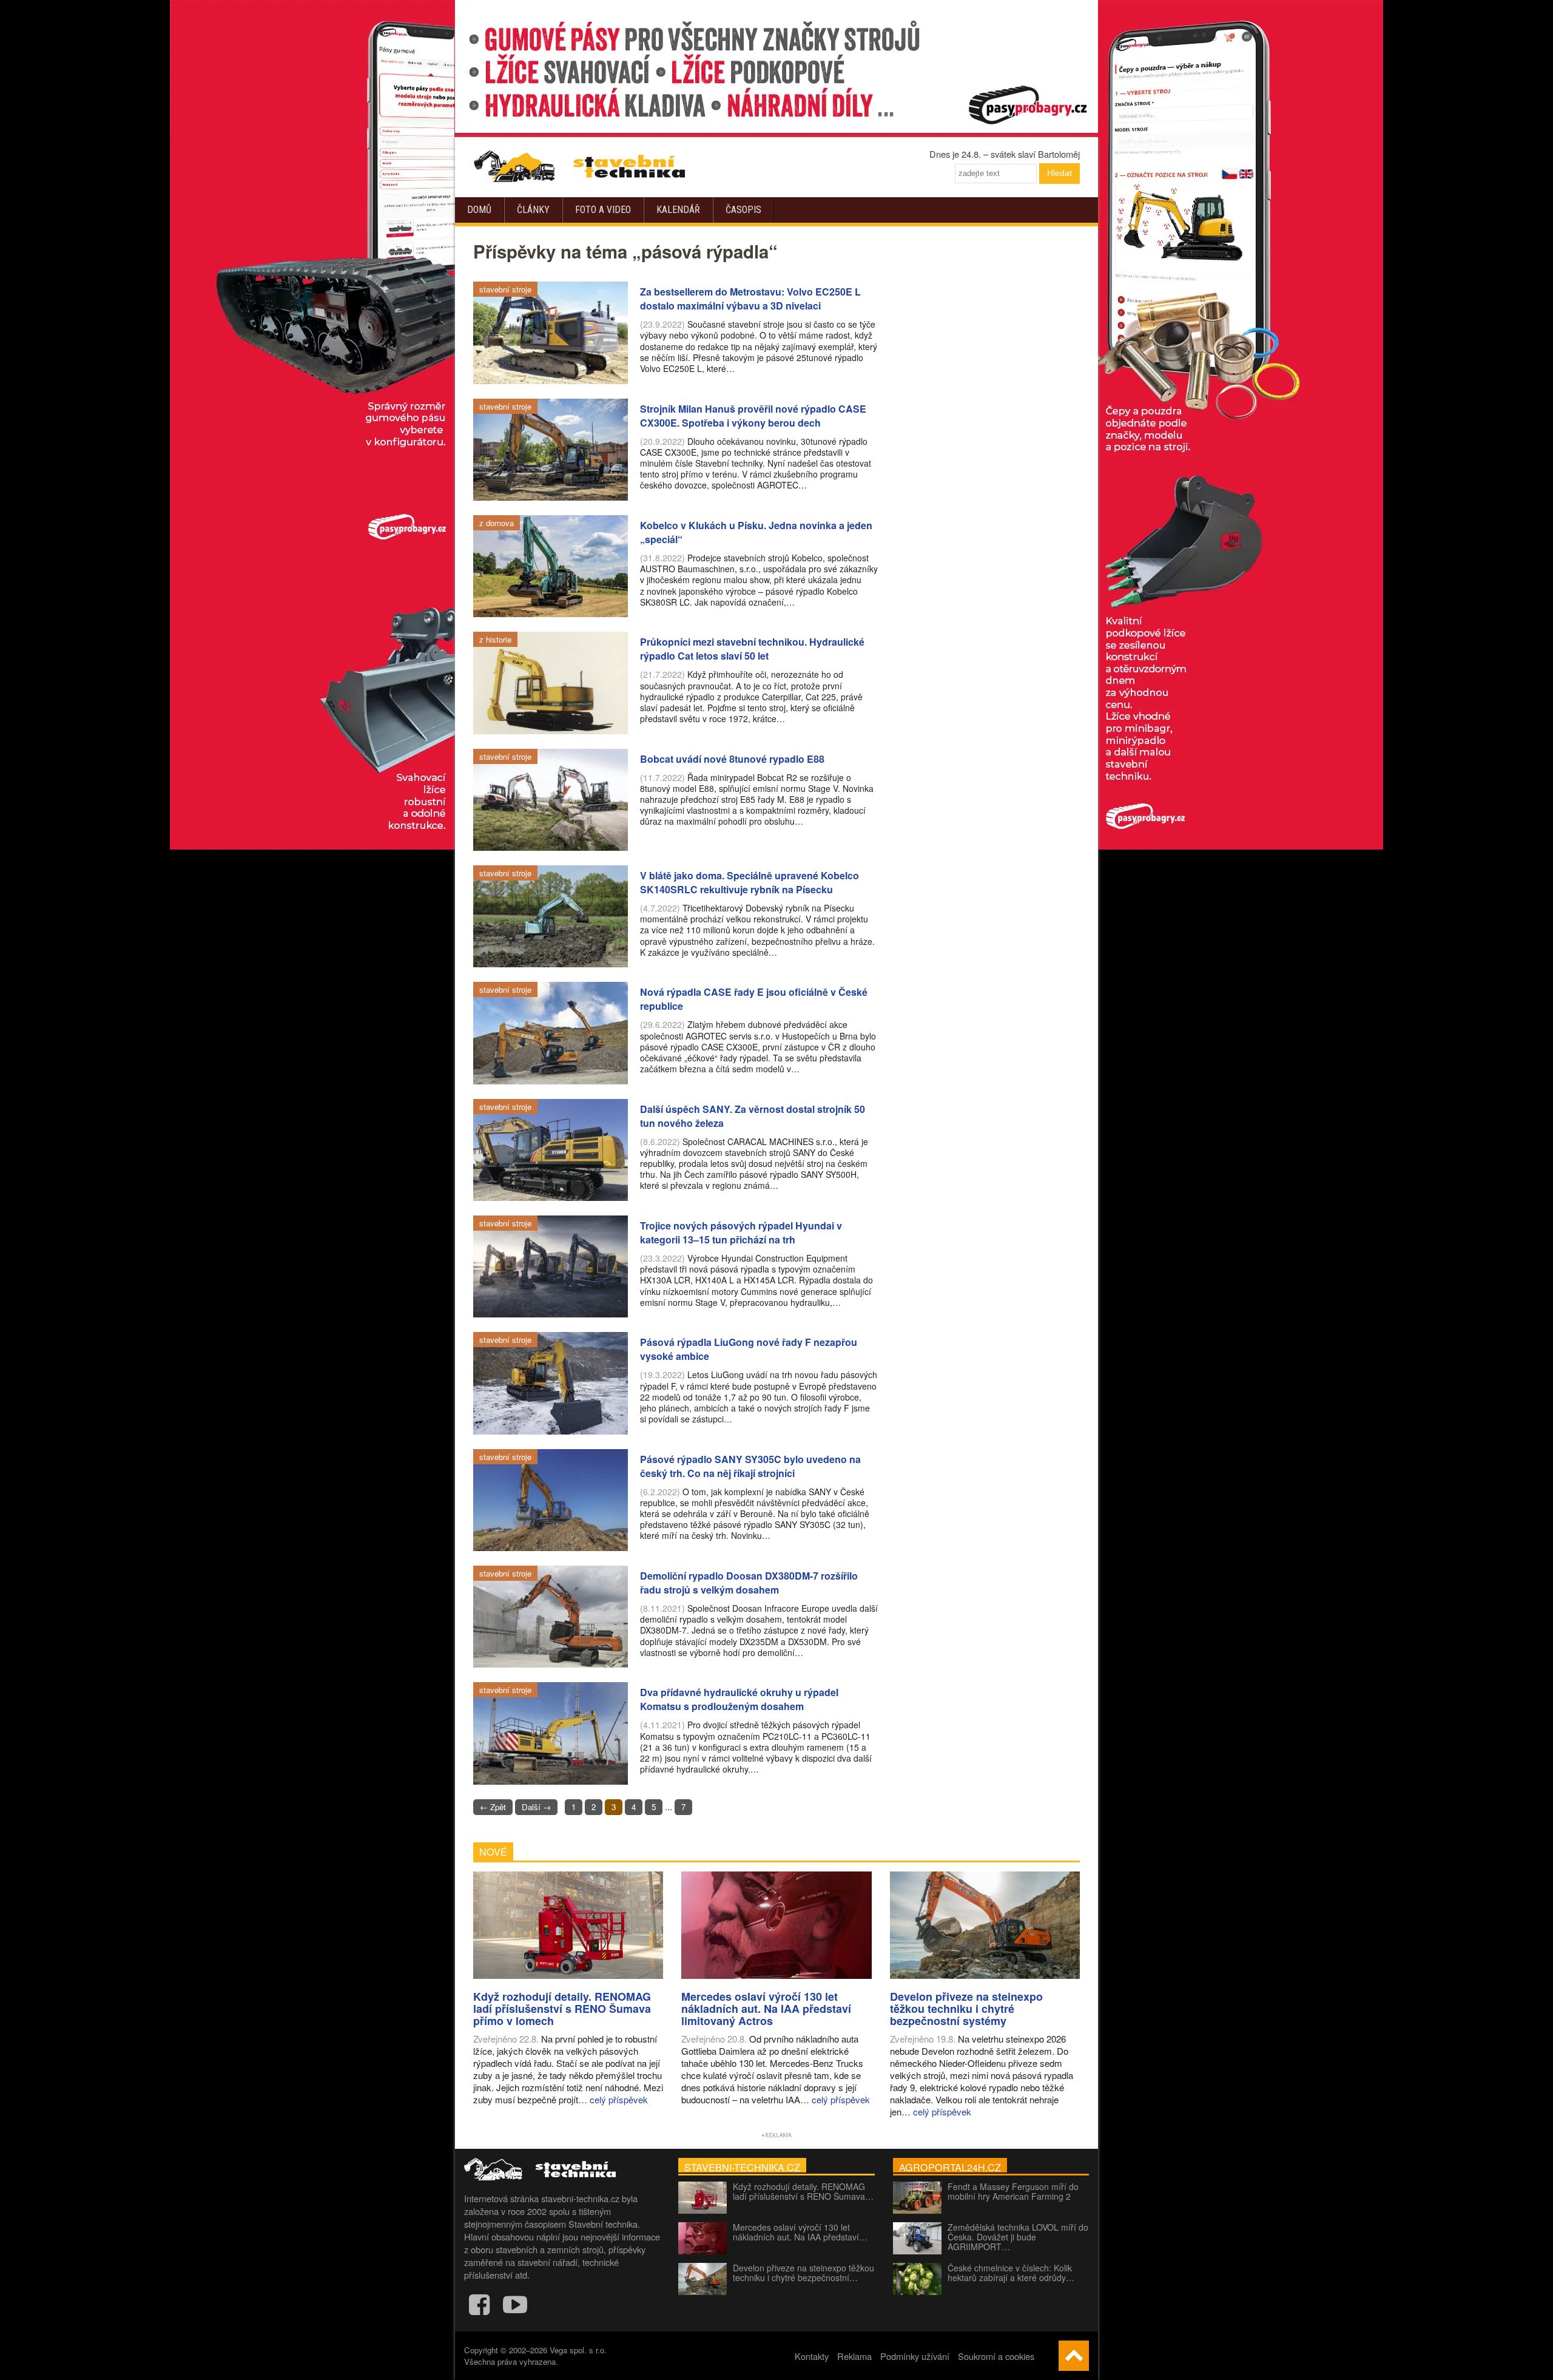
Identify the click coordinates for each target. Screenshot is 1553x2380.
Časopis (743, 210)
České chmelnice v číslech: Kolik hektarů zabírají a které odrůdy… (1011, 2273)
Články (533, 210)
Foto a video (603, 210)
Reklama (854, 2356)
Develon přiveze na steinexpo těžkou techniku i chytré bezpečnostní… (803, 2273)
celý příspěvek (619, 2099)
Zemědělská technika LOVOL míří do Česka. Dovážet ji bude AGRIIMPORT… (1018, 2237)
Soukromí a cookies (996, 2356)
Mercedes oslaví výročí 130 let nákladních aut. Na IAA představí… (800, 2232)
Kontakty (812, 2356)
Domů (479, 210)
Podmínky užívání (915, 2356)
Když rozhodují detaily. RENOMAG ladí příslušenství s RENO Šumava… (803, 2191)
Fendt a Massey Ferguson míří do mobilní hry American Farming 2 (1013, 2191)
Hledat (1059, 173)
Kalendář (678, 210)
